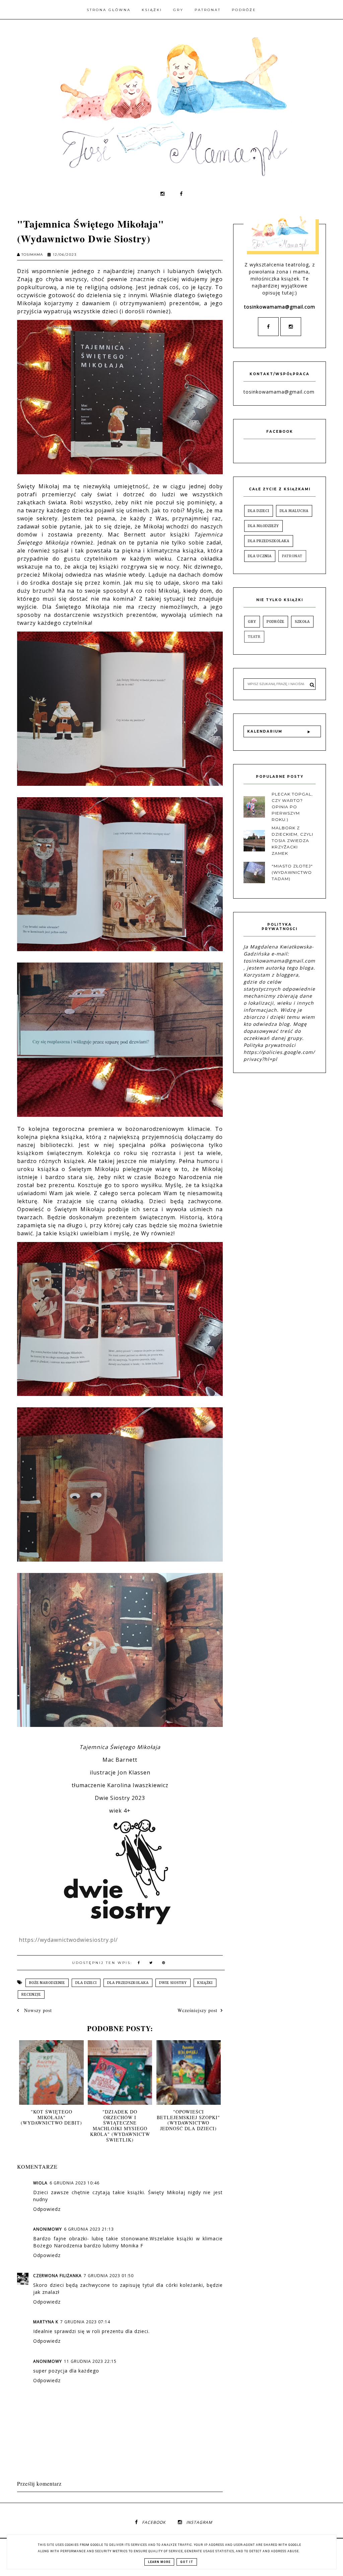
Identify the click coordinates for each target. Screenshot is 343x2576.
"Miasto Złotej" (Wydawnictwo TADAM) (292, 872)
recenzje (31, 1995)
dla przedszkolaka (128, 1983)
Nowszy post (37, 2010)
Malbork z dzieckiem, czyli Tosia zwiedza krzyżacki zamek (292, 841)
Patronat (208, 10)
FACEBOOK (154, 2522)
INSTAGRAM (199, 2522)
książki (205, 1983)
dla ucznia (260, 556)
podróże (276, 622)
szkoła (302, 622)
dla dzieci (86, 1983)
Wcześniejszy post (197, 2010)
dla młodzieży (263, 526)
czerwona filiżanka (57, 2276)
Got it (187, 2562)
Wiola (40, 2183)
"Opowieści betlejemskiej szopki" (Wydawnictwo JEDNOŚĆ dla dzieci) (188, 2120)
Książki (152, 10)
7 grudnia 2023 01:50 (109, 2276)
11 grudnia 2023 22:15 (90, 2361)
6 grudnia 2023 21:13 (89, 2229)
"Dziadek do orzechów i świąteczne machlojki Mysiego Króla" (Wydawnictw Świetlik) (120, 2126)
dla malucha (294, 511)
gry (252, 622)
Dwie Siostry (173, 1983)
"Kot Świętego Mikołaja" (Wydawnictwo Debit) (51, 2117)
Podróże (244, 10)
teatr (254, 637)
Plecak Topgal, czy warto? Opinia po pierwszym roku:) (292, 807)
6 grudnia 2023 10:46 (75, 2183)
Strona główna (109, 10)
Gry (178, 10)
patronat (292, 556)
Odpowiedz (47, 2209)
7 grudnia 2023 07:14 (85, 2322)
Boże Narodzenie (47, 1983)
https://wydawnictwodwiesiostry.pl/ (68, 1940)
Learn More (159, 2562)
